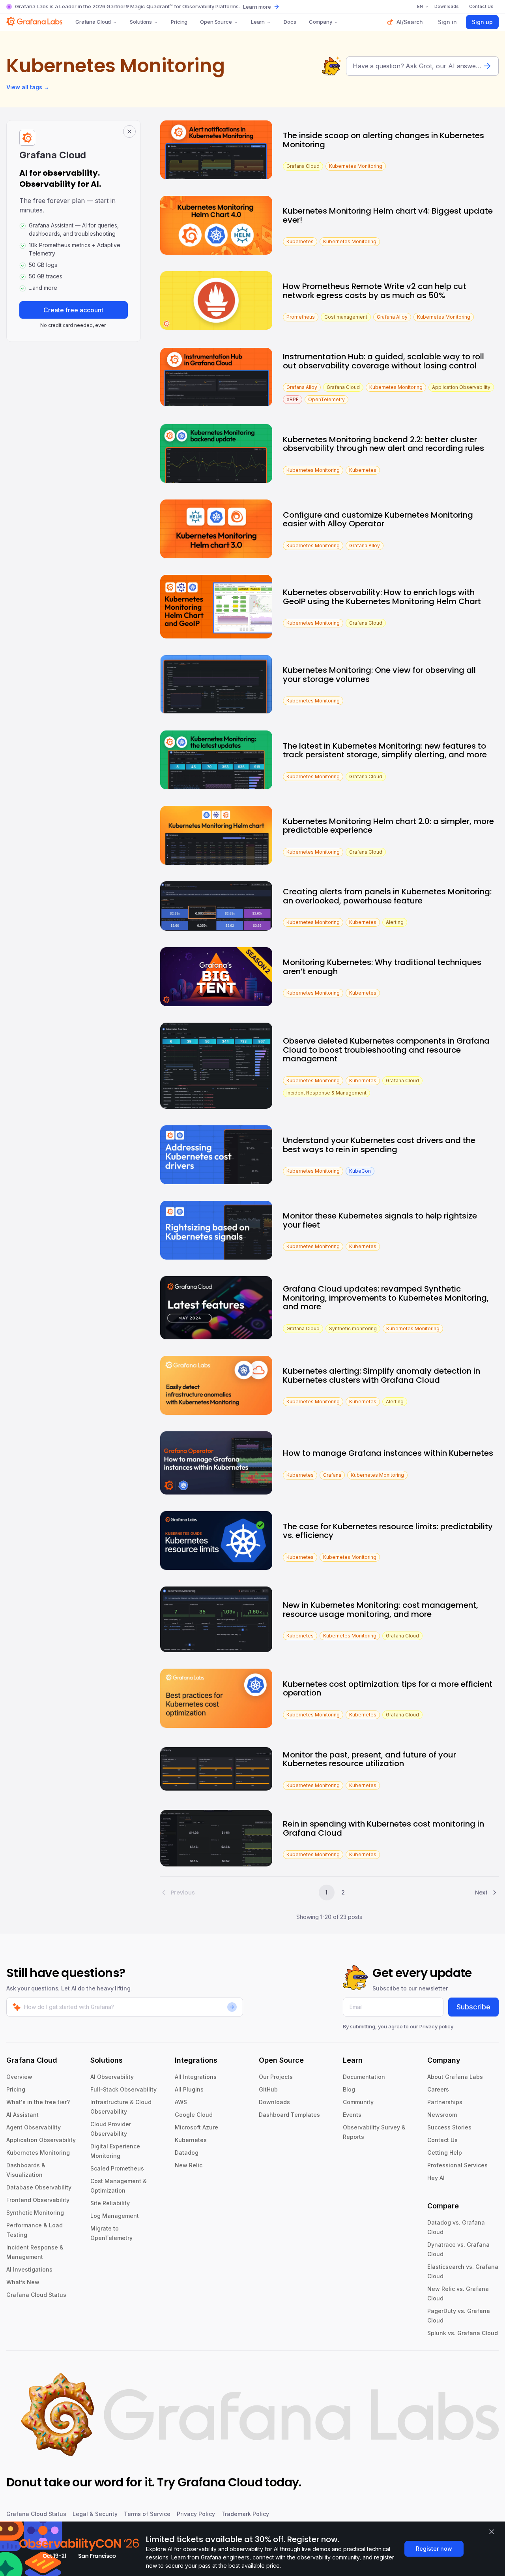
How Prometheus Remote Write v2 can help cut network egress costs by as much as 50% (375, 291)
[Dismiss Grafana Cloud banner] (129, 131)
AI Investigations (29, 2269)
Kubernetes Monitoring (38, 2153)
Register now (434, 2549)
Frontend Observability (38, 2200)
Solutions (141, 22)
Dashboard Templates (289, 2115)
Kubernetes (191, 2140)
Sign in (447, 22)
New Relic (189, 2165)
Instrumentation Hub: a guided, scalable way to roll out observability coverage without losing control (383, 361)
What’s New (23, 2282)
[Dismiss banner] (492, 2532)
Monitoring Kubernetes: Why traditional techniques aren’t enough (382, 967)
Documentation (364, 2077)
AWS (181, 2102)
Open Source (216, 22)
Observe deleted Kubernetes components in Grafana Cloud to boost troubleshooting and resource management (386, 1050)
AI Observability (112, 2077)
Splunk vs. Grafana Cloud (463, 2333)
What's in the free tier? (38, 2102)
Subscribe (473, 2007)
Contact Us (442, 2140)
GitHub (268, 2089)
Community (358, 2102)
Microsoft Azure (196, 2127)
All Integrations (196, 2077)
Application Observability (41, 2140)
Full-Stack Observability (123, 2089)
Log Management (115, 2216)
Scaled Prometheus (117, 2168)
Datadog (187, 2153)
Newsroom (442, 2115)
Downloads (274, 2102)
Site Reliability (110, 2203)
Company (321, 22)
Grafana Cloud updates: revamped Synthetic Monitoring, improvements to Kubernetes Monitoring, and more (386, 1298)
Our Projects (276, 2077)
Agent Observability (34, 2127)
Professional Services (457, 2165)
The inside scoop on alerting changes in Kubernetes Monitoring (383, 140)
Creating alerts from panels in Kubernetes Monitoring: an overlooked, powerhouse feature (387, 896)
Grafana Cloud (93, 22)
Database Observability (39, 2187)
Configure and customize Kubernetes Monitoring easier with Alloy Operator (378, 519)
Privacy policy (436, 2026)
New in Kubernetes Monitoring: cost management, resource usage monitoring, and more (381, 1610)
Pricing (179, 22)
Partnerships (445, 2102)
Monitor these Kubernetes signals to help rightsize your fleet (380, 1220)
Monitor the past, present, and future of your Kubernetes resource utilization (369, 1759)
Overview (19, 2077)
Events (352, 2115)
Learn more (257, 7)
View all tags (28, 87)
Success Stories (449, 2127)
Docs (290, 22)
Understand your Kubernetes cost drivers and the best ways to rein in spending (379, 1145)
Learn (258, 22)
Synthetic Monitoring (35, 2213)
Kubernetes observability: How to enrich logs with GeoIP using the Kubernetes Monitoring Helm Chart (382, 597)
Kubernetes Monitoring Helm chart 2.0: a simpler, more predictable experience (388, 826)
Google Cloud (194, 2115)
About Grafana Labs (455, 2077)
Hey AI (436, 2178)
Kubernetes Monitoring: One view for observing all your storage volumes (379, 675)
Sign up (482, 22)
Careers (438, 2089)
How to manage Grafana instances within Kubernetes (388, 1453)
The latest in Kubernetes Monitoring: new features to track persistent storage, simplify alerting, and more (385, 750)
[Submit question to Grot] (487, 66)
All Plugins (189, 2089)
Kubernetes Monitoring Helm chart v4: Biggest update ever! (388, 215)
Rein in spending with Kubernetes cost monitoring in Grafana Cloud (383, 1828)
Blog (349, 2089)
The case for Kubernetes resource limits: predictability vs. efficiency (388, 1531)
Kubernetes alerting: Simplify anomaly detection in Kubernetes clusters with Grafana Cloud (382, 1375)
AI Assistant (22, 2115)
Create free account (73, 310)
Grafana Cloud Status (36, 2295)
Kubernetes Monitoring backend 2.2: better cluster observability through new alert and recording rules (383, 444)
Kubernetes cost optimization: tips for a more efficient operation (388, 1689)
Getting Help (445, 2153)
